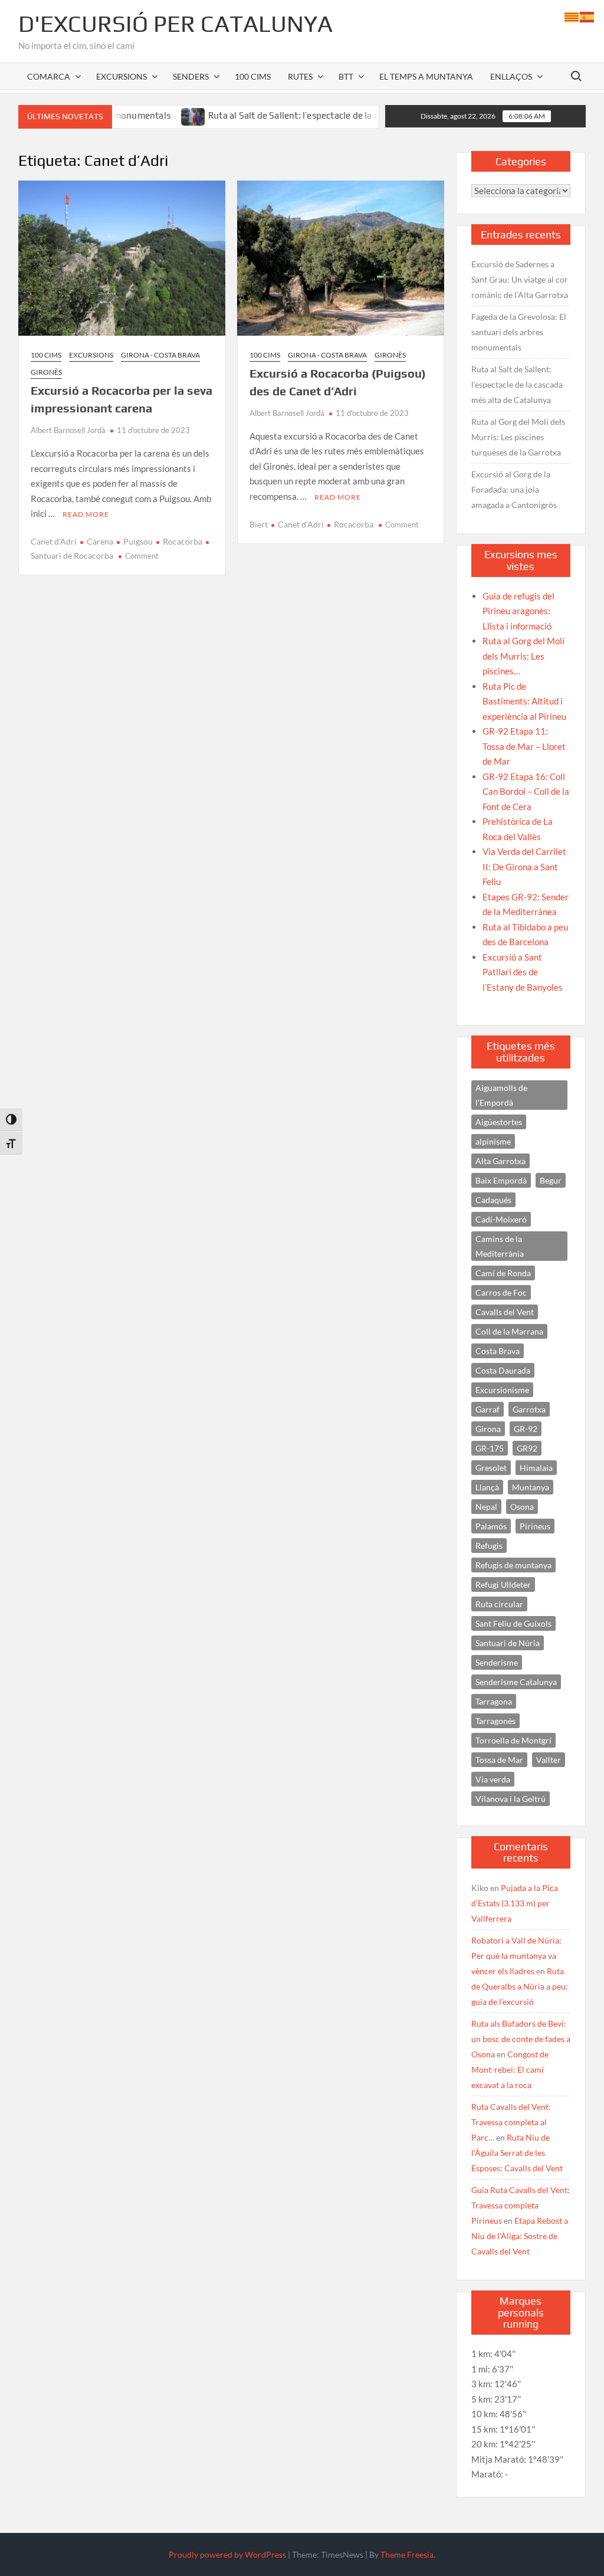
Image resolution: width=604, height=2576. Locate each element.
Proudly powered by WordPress (227, 2554)
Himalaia (536, 1468)
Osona (522, 1507)
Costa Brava (498, 1351)
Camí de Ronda (503, 1273)
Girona (488, 1429)
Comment (142, 556)
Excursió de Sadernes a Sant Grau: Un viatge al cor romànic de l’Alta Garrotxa (520, 279)
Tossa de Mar (499, 1760)
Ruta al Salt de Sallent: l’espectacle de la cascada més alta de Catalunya (307, 115)
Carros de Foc (501, 1292)
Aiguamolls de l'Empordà (501, 1095)
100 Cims (253, 76)
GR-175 (490, 1448)
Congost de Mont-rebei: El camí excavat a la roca (510, 2069)
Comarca (49, 76)
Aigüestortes (499, 1122)
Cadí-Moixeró (501, 1219)
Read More (86, 514)
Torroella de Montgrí (513, 1740)
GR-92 (526, 1429)
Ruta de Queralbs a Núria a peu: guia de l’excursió (520, 1986)
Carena (100, 541)
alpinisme (493, 1141)
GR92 (527, 1448)
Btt (346, 76)
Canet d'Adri (54, 541)
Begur (551, 1180)
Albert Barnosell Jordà (68, 430)
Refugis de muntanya (513, 1565)
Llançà (487, 1487)
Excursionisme (502, 1390)
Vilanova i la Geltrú (511, 1799)
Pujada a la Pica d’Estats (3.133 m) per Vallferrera (515, 1903)
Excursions (122, 76)
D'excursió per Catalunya (175, 24)
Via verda (493, 1779)
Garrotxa (529, 1409)
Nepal (486, 1507)
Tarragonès (495, 1721)
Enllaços (511, 76)
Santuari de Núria (508, 1643)
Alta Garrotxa (500, 1161)
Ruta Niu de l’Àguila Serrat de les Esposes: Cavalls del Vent (517, 2153)
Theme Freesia (407, 2554)
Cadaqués (493, 1200)
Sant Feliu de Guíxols (513, 1623)
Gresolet (491, 1468)
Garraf (488, 1409)
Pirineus (535, 1526)
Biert (259, 524)
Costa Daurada (503, 1370)
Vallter (549, 1760)
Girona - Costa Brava (160, 355)
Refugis (489, 1546)
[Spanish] (587, 16)
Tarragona (494, 1701)
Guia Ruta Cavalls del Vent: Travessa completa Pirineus (521, 2205)
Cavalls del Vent (505, 1312)
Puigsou (138, 541)
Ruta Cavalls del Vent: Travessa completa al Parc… (511, 2122)
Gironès (46, 372)
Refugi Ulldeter (503, 1584)
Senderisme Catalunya (516, 1682)
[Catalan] (572, 16)
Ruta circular (499, 1604)
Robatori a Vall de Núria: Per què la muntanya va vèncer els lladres (516, 1956)
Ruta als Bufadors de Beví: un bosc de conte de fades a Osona (521, 2039)
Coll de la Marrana (509, 1331)
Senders (191, 76)
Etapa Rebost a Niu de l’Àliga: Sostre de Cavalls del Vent (520, 2236)
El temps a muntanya (426, 76)
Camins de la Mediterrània (500, 1246)
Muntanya (531, 1487)
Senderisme (497, 1662)
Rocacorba (183, 541)
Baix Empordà (501, 1180)
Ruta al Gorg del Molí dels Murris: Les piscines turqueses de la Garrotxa (518, 437)
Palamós (491, 1526)
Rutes (300, 76)
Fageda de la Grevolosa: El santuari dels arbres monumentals (519, 332)
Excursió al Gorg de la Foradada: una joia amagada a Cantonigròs (514, 489)
